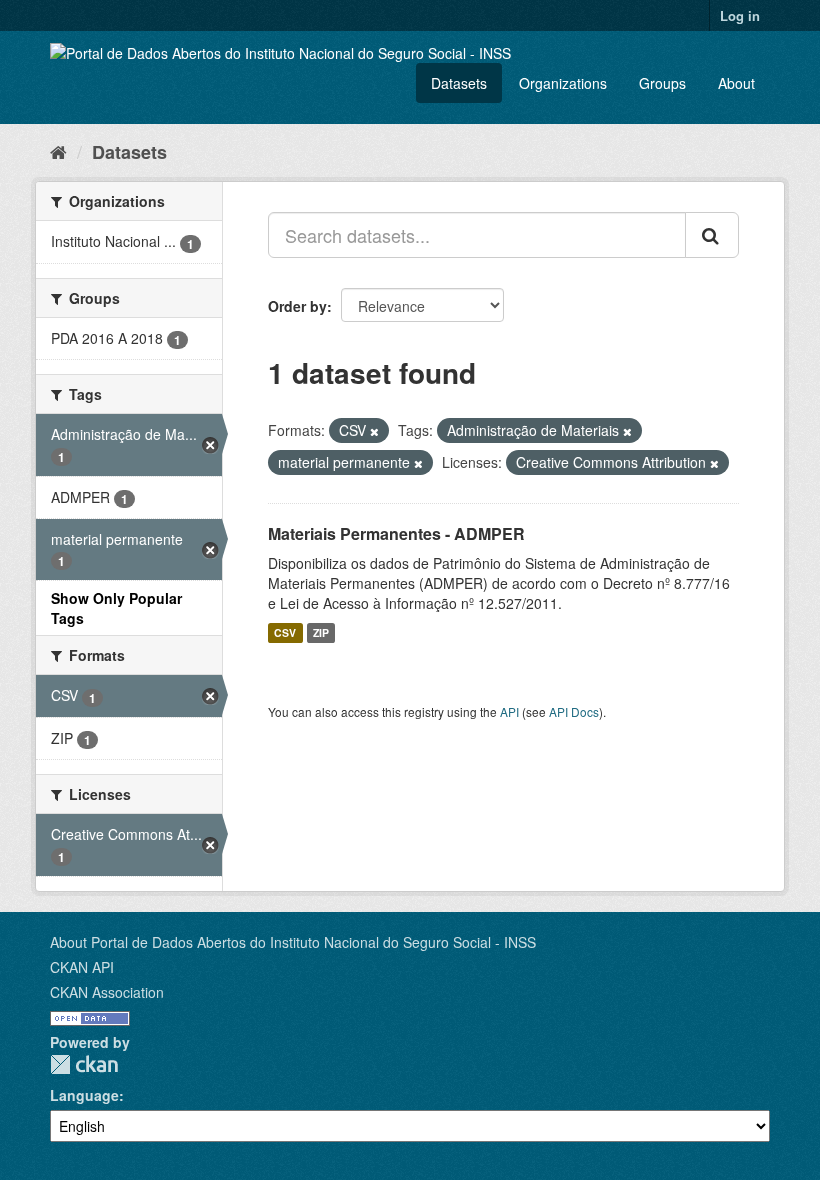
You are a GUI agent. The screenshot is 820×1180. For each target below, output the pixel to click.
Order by (297, 306)
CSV (285, 632)
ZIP (321, 632)
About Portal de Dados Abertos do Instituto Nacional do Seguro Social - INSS (293, 942)
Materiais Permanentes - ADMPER (396, 533)
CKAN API (82, 967)
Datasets (459, 83)
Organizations (563, 83)
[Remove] (374, 431)
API (509, 711)
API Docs (574, 711)
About (736, 83)
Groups (662, 83)
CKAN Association (107, 992)
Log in (740, 15)
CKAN (84, 1064)
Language (84, 1095)
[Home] (58, 151)
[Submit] (712, 235)
